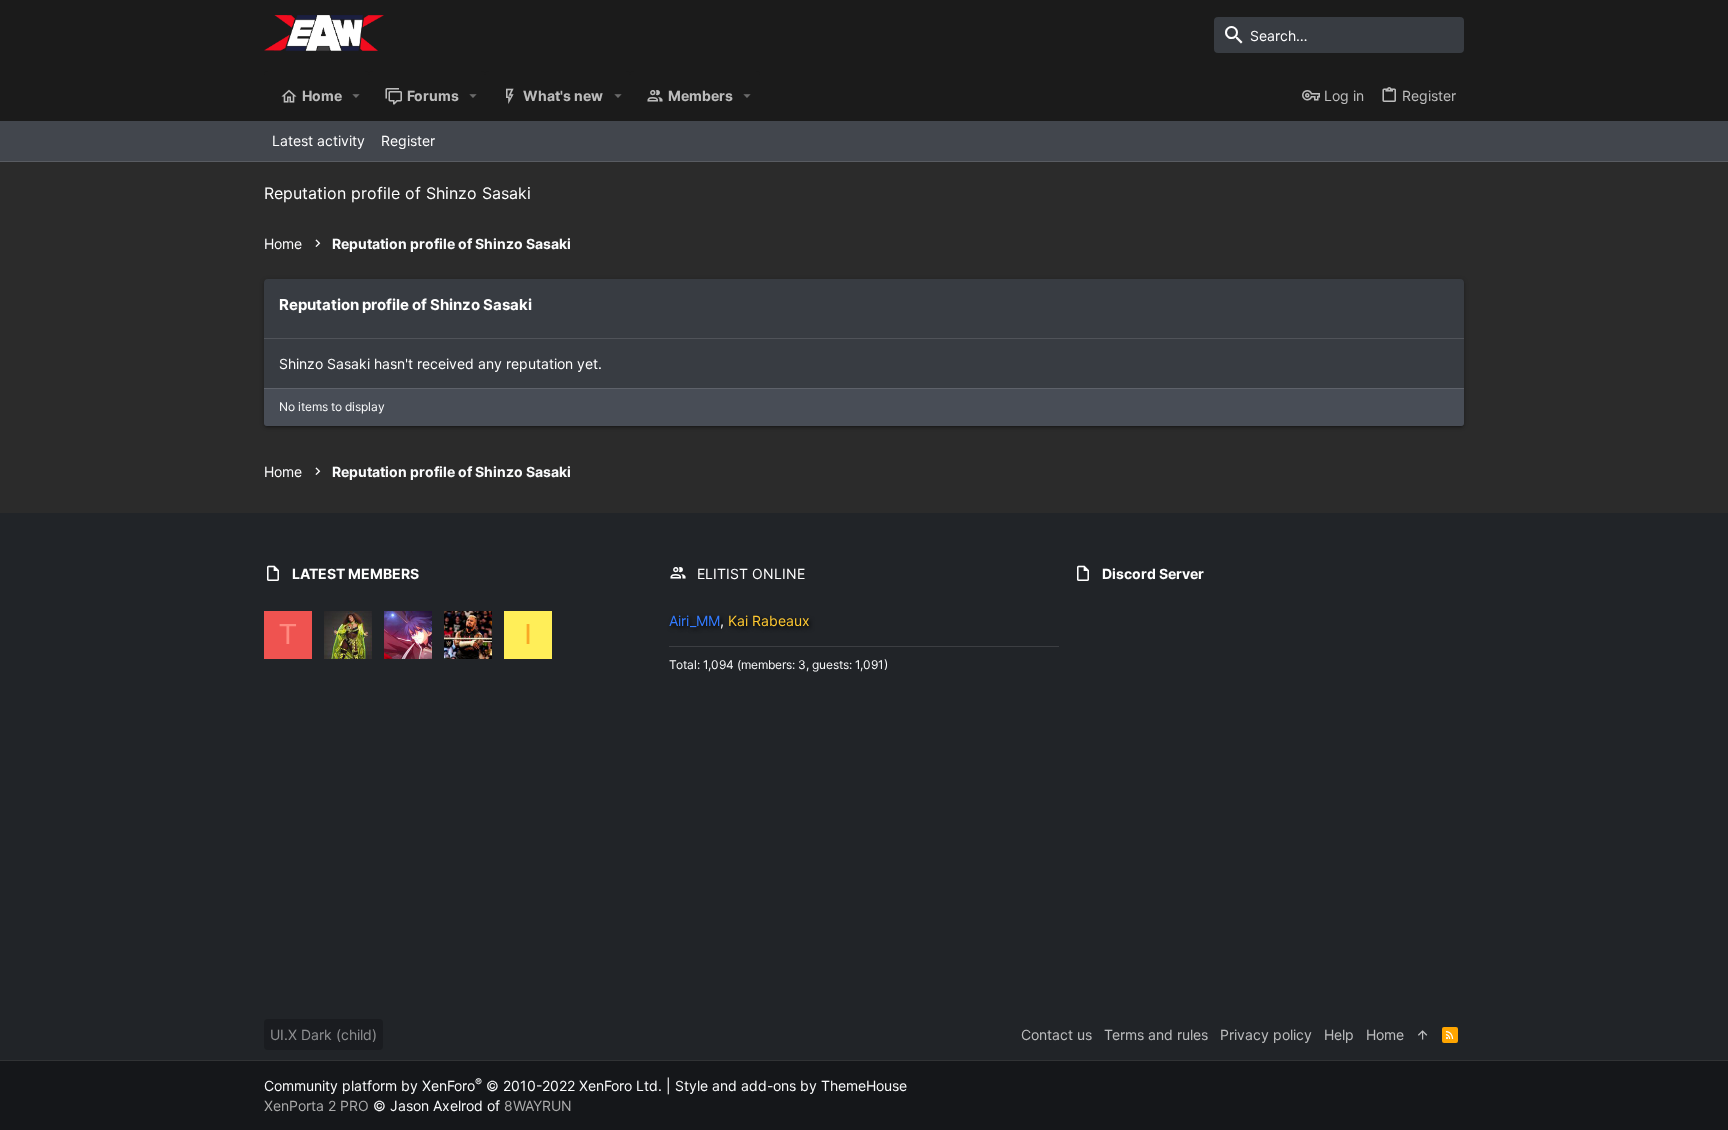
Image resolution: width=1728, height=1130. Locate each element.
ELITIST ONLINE (751, 573)
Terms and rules (1156, 1034)
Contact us (1056, 1034)
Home (1385, 1034)
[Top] (1423, 1035)
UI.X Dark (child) (323, 1034)
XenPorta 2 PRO (316, 1105)
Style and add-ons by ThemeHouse (791, 1085)
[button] (356, 96)
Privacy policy (1266, 1034)
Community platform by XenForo (463, 1085)
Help (1339, 1034)
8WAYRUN (538, 1105)
